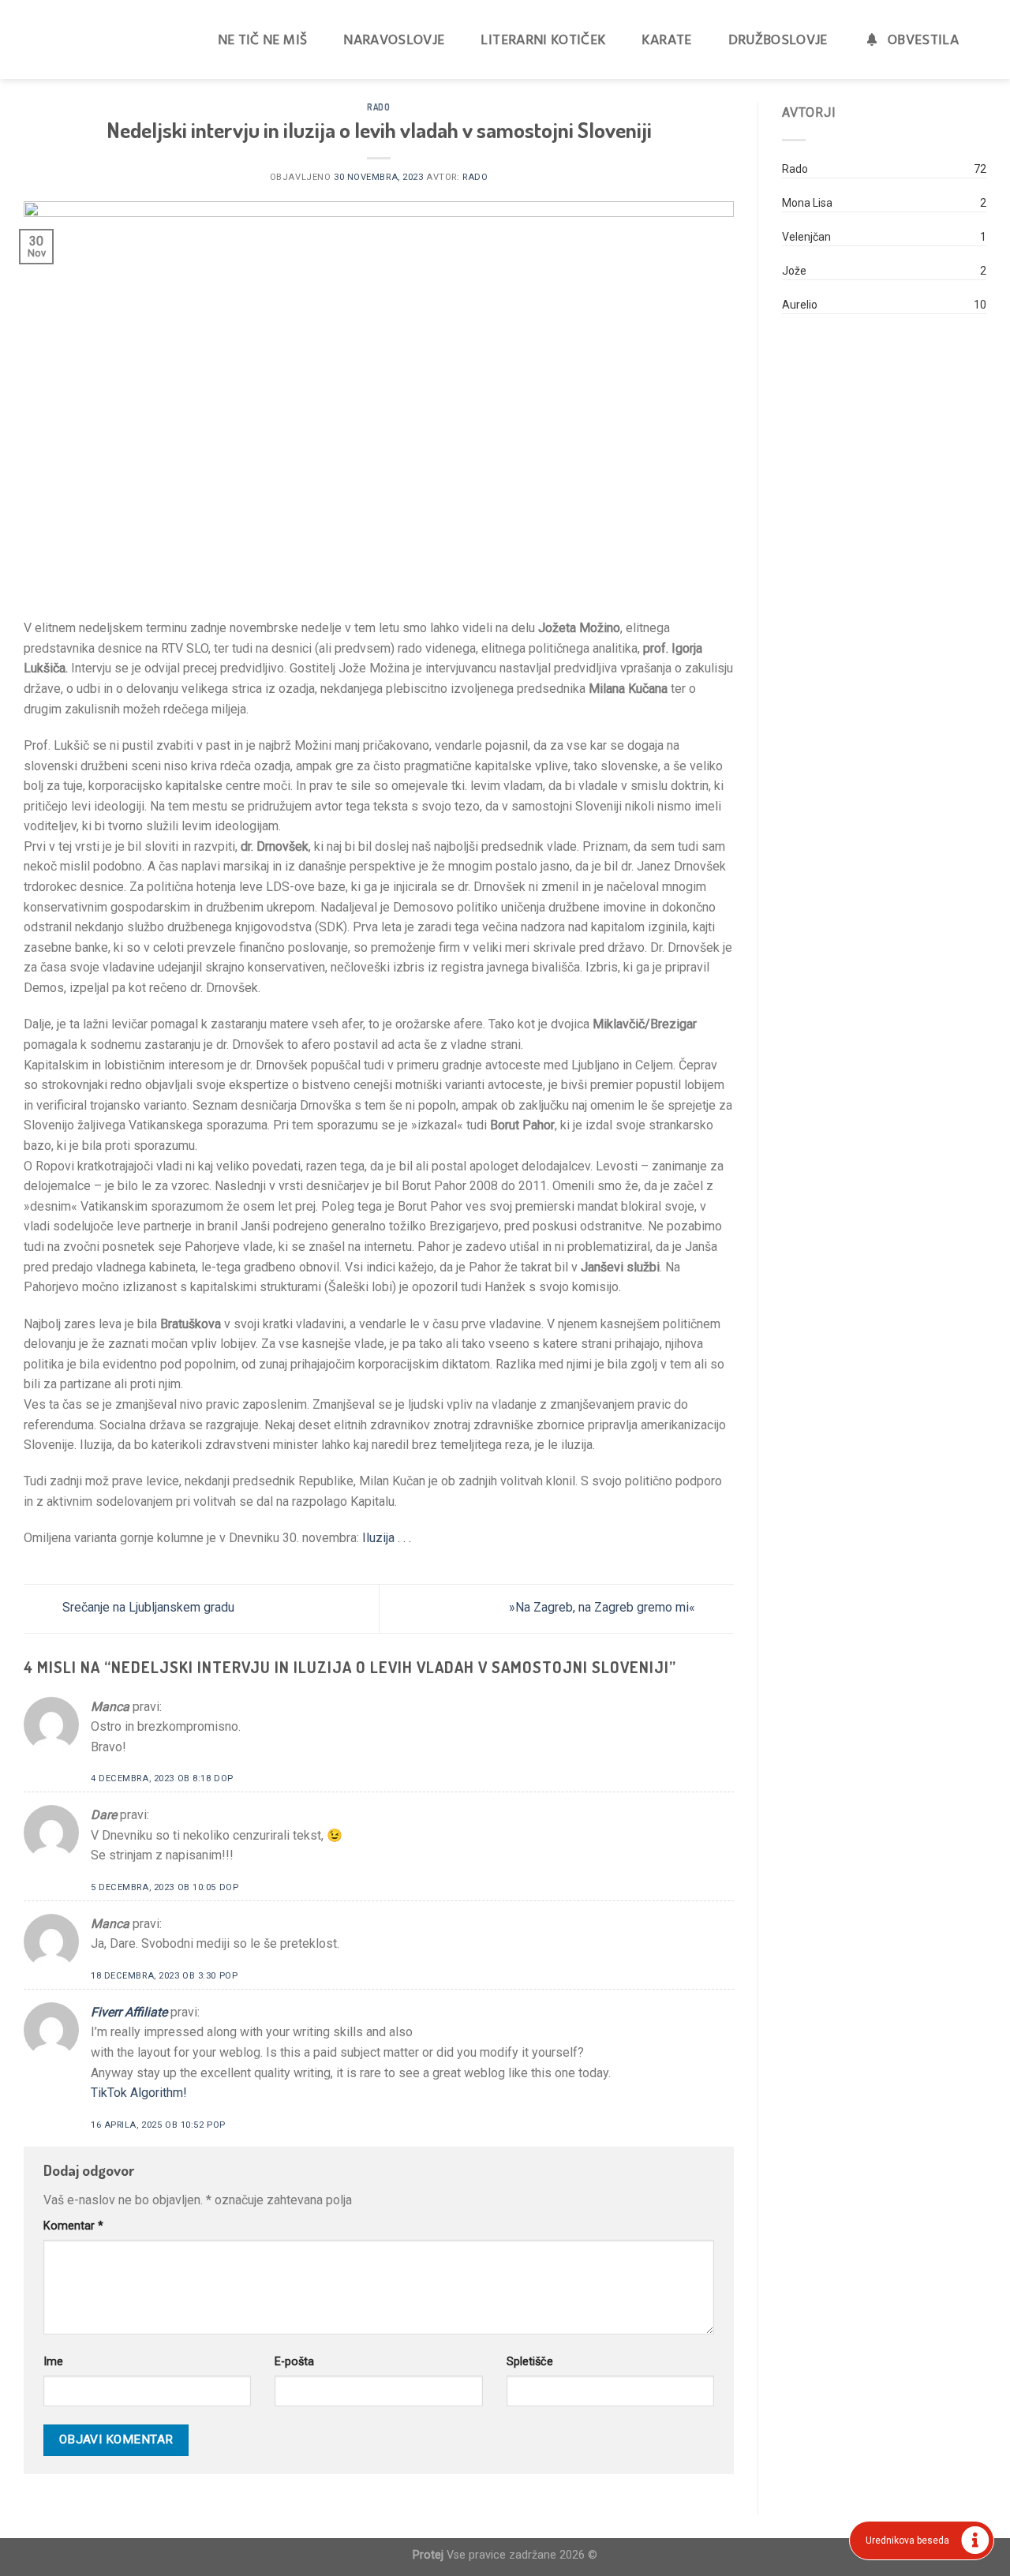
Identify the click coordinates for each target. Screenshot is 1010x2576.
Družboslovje (778, 39)
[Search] (992, 39)
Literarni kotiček (543, 39)
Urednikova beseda (907, 2540)
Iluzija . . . (385, 1538)
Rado (378, 107)
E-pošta (294, 2362)
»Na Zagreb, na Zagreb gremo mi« (604, 1607)
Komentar (73, 2226)
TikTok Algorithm (137, 2093)
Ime (53, 2362)
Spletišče (530, 2362)
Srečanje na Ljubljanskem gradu (147, 1607)
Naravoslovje (394, 39)
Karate (666, 39)
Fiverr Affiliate (129, 2012)
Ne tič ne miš (263, 39)
